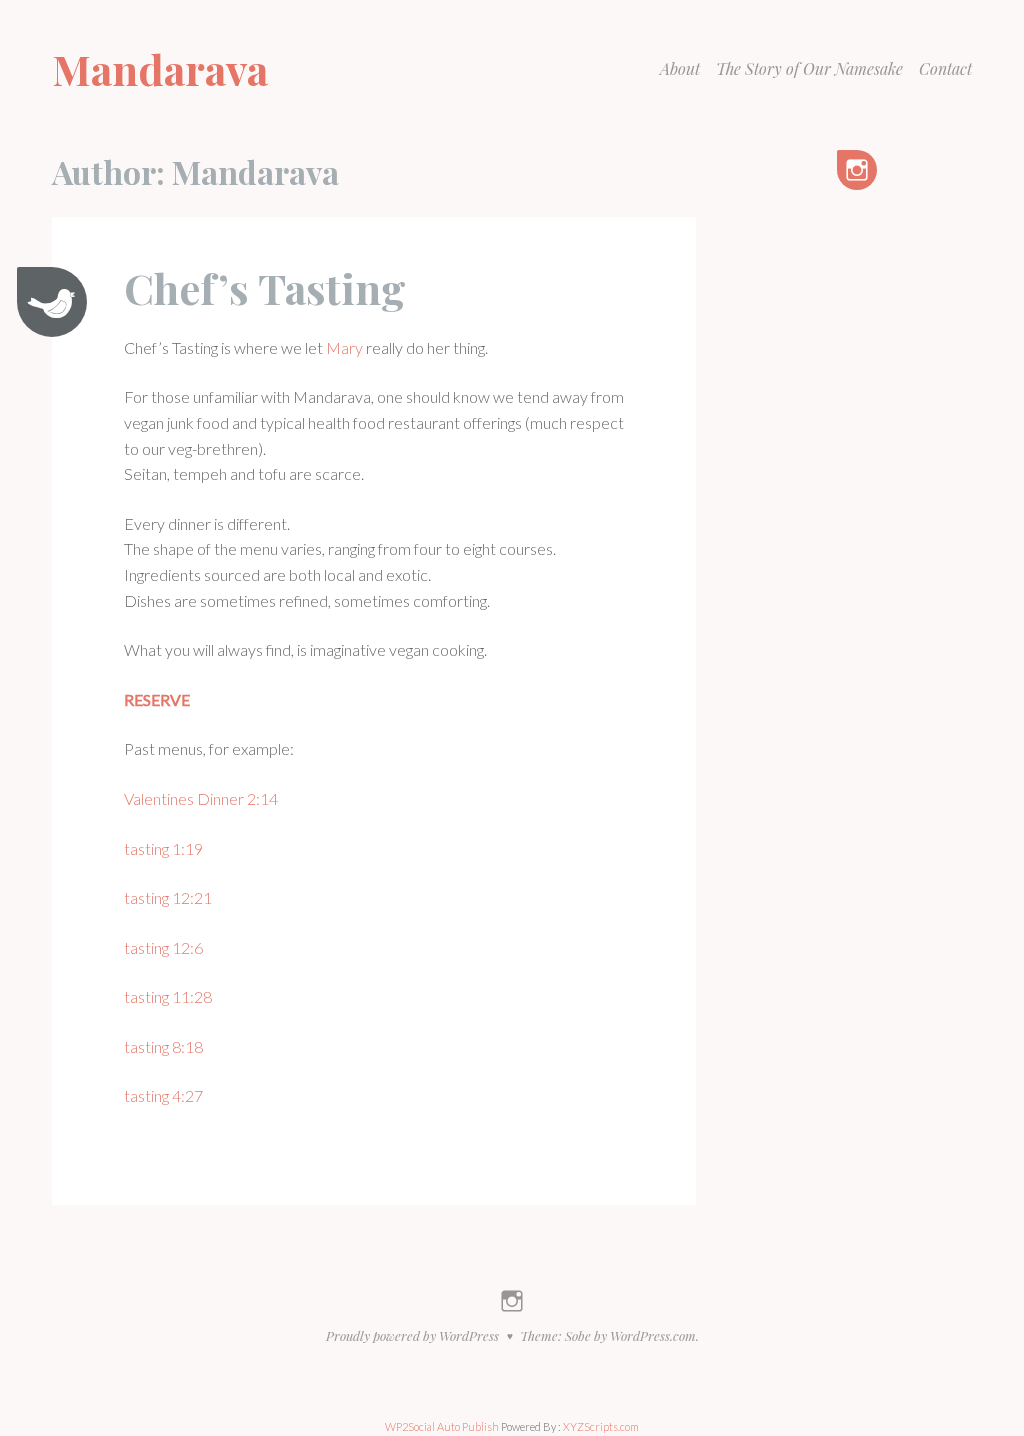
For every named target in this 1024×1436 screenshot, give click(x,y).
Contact (945, 68)
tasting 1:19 (163, 848)
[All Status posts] (52, 302)
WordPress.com (653, 1335)
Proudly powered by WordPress (412, 1335)
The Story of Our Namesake (809, 68)
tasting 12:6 (163, 947)
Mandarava (160, 69)
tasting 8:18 (163, 1046)
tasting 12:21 (168, 897)
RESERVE (157, 699)
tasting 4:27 (163, 1095)
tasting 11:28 (168, 996)
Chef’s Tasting (265, 288)
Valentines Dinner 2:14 (201, 798)
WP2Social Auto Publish (442, 1426)
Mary (344, 347)
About (680, 68)
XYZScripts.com (601, 1426)
